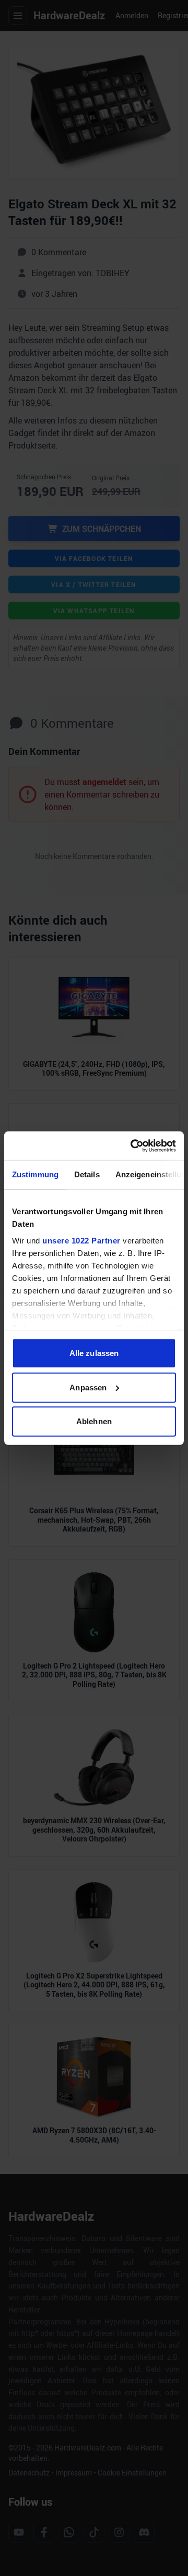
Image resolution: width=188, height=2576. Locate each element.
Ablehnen (94, 1421)
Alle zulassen (94, 1353)
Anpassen (88, 1387)
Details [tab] (87, 1174)
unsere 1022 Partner (81, 1240)
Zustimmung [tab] (35, 1174)
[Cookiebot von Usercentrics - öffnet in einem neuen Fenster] (133, 1146)
